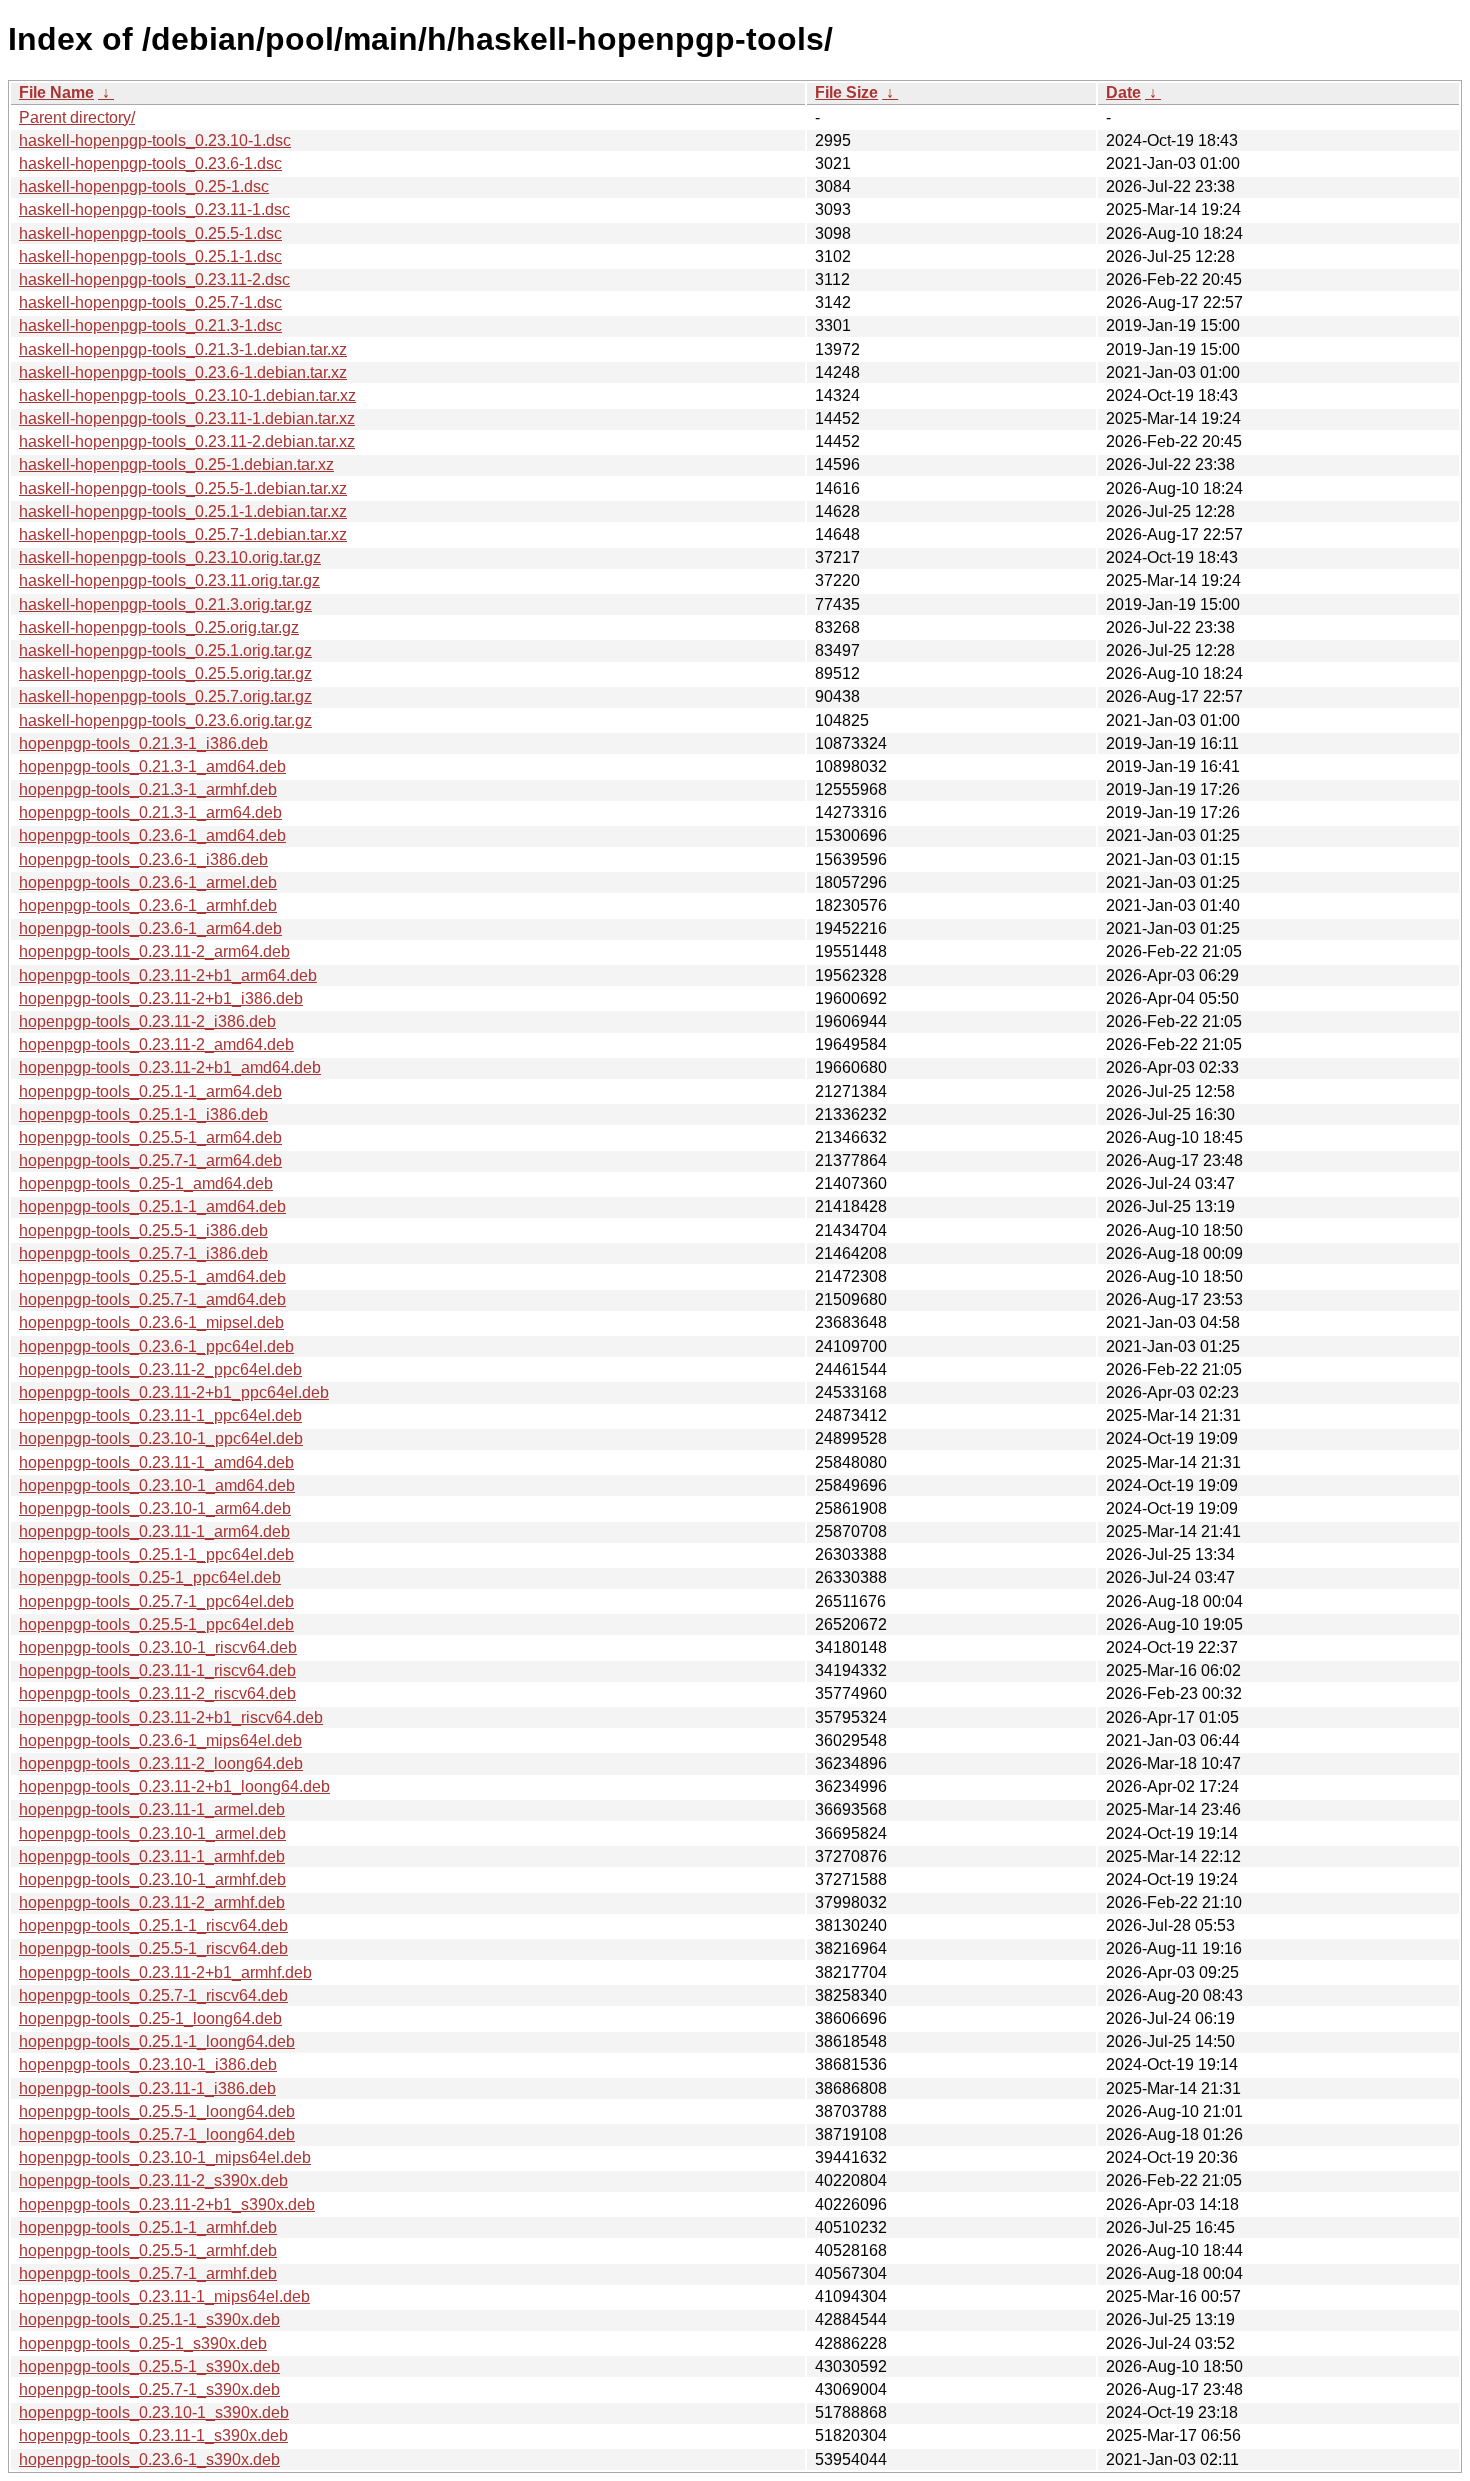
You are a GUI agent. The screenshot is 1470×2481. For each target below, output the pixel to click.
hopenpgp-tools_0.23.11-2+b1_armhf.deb (165, 1972)
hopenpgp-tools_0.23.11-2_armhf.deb (152, 1902)
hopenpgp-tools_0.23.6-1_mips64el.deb (160, 1740)
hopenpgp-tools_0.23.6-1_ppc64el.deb (156, 1346)
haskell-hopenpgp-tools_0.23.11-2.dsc (154, 279)
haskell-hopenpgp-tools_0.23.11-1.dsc (154, 209)
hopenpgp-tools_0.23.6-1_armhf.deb (148, 905)
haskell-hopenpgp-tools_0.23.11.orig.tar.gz (169, 580)
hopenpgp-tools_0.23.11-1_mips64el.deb (164, 2296)
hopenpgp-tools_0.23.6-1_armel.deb (148, 882)
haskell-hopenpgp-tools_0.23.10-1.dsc (155, 140)
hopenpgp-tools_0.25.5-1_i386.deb (143, 1230)
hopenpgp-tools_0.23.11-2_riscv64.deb (157, 1693)
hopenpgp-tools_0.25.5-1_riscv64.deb (153, 1948)
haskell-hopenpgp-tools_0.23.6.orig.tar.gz (165, 720)
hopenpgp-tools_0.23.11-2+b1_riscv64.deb (171, 1717)
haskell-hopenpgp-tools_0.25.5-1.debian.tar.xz (183, 488)
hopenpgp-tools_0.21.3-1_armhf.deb (148, 789)
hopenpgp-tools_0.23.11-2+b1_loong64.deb (174, 1786)
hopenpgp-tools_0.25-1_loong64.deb (150, 2018)
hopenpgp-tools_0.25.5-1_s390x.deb (149, 2366)
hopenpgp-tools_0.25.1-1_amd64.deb (152, 1206)
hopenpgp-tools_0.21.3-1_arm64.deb (150, 812)
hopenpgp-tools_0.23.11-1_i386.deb (147, 2088)
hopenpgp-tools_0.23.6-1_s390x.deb (149, 2459)
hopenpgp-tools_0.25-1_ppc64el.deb (150, 1577)
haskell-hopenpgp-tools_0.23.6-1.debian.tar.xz (183, 372)
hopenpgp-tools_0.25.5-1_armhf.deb (148, 2250)
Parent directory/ (77, 117)
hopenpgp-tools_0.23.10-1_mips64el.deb (165, 2157)
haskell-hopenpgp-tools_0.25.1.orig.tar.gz (165, 650)
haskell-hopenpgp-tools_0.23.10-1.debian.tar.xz (187, 395)
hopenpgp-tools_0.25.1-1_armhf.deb (148, 2227)
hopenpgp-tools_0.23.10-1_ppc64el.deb (161, 1438)
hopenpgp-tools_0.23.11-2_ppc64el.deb (160, 1369)
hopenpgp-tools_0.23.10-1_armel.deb (152, 1833)
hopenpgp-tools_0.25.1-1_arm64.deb (150, 1091)
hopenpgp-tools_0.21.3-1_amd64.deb (152, 766)
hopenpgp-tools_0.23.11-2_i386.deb (147, 1021)
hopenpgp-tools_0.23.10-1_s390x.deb (154, 2412)
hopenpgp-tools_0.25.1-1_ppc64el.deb (156, 1554)
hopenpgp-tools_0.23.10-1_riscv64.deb (158, 1647)
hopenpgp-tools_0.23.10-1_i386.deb (148, 2064)
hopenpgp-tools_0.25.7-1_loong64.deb (157, 2134)
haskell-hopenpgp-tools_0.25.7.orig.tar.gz (165, 696)
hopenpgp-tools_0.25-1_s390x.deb (143, 2343)
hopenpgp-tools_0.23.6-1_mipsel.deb (151, 1322)
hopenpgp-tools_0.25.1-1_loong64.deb (157, 2041)
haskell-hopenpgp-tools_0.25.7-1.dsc (150, 302)
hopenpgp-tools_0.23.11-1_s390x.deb (153, 2435)
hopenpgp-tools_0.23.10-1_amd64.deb (157, 1485)
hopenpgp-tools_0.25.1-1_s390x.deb (149, 2319)
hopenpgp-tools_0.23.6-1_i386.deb (143, 859)
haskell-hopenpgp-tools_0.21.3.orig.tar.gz (165, 604)
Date (1123, 92)
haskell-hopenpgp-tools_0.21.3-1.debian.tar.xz (183, 349)
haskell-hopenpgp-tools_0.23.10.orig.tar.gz (170, 557)
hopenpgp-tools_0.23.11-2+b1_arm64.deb (168, 975)
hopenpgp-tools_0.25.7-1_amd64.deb (152, 1299)
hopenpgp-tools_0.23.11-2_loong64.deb (161, 1763)
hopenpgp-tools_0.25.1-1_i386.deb (143, 1114)
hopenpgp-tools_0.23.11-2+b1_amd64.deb (170, 1067)
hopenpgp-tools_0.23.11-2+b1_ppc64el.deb (174, 1392)
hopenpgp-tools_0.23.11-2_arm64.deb (154, 951)
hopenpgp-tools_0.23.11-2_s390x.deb (153, 2180)
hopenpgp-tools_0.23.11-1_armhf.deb (152, 1856)
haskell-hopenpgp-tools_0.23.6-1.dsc (150, 163)
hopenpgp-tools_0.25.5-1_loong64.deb (157, 2111)
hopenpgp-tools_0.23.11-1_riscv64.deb (157, 1670)
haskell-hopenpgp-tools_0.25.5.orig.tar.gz (165, 673)
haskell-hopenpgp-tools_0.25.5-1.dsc (150, 233)
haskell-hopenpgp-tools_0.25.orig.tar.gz (159, 627)
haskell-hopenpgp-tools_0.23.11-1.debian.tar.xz (187, 418)
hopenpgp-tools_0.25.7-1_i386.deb (143, 1253)
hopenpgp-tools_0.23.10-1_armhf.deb (152, 1879)
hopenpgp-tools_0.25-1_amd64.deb (146, 1183)
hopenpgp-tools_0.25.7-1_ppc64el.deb (156, 1601)
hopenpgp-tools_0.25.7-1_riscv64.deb (153, 1995)
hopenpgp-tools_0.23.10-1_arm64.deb (155, 1508)
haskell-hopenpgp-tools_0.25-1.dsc (144, 186)
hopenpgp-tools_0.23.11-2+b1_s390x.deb (167, 2204)
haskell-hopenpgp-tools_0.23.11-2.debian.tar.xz (187, 441)
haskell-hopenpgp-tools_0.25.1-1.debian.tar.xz (183, 511)
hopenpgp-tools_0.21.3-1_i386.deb (143, 743)
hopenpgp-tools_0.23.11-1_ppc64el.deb (160, 1415)
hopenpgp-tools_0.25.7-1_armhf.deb (148, 2273)
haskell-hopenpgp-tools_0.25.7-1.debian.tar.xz (183, 534)
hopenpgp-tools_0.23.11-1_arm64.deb (154, 1531)
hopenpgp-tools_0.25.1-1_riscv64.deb (153, 1925)
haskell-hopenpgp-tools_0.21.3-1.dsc (150, 325)
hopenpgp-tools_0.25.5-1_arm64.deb (150, 1137)
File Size (846, 92)
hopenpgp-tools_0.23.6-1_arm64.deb (150, 928)
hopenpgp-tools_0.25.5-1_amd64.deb (152, 1276)
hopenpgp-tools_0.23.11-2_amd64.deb (156, 1044)
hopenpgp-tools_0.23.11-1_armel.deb (152, 1809)
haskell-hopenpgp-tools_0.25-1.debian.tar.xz (176, 464)
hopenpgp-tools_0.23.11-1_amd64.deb (156, 1462)
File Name (56, 92)
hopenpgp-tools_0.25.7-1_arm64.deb (150, 1160)
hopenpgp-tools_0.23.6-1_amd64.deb (152, 835)
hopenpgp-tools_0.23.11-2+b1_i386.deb (161, 998)
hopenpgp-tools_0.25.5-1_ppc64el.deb (156, 1624)
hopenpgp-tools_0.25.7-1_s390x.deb (149, 2389)
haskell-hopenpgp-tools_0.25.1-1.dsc (150, 256)
